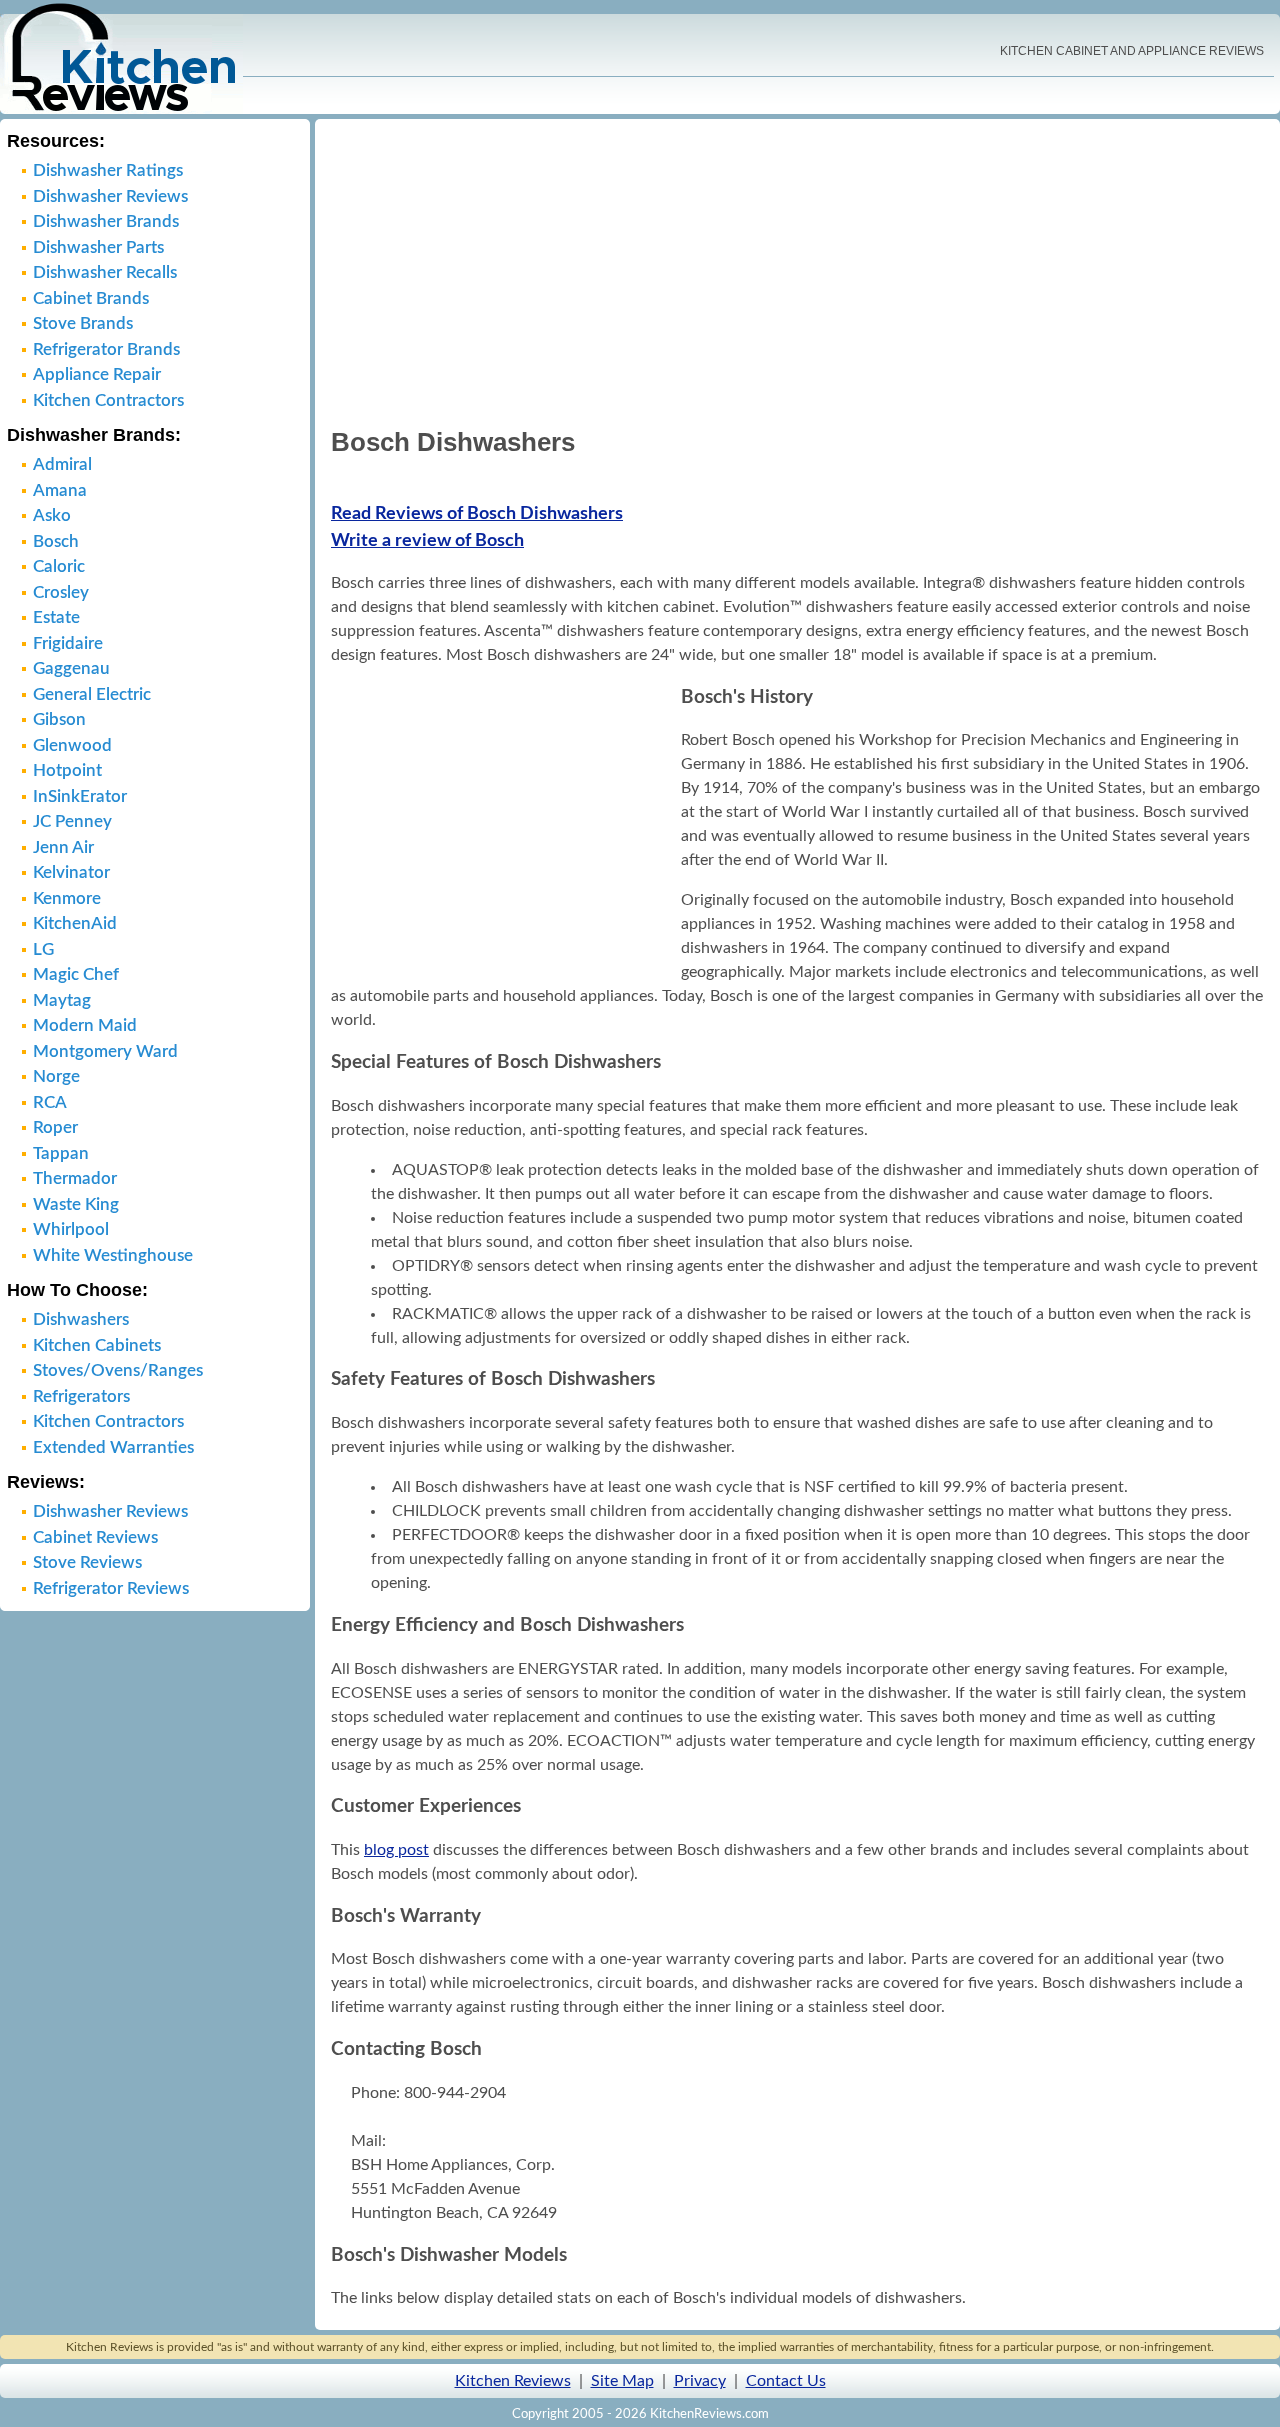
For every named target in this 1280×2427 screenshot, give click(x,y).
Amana (60, 490)
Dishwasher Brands (106, 221)
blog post (396, 1850)
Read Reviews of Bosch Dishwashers (477, 514)
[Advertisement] (797, 271)
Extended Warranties (113, 1447)
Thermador (75, 1178)
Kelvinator (71, 872)
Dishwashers (81, 1319)
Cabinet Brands (91, 298)
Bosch (56, 541)
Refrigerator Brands (106, 349)
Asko (52, 515)
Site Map (622, 2381)
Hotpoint (67, 770)
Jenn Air (63, 847)
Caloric (59, 566)
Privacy (700, 2381)
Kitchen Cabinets (97, 1345)
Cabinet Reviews (95, 1537)
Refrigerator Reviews (111, 1588)
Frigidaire (68, 643)
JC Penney (72, 821)
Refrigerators (81, 1396)
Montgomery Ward (105, 1051)
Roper (55, 1127)
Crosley (61, 592)
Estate (56, 617)
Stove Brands (83, 323)
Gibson (59, 719)
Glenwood (72, 745)
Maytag (62, 1000)
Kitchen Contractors (108, 400)
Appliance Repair (97, 374)
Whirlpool (71, 1229)
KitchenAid (75, 923)
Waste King (76, 1204)
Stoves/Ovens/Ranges (118, 1370)
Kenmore (67, 898)
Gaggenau (71, 668)
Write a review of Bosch (427, 541)
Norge (56, 1076)
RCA (50, 1102)
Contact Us (786, 2381)
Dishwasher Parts (98, 247)
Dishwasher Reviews (110, 196)
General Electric (92, 694)
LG (43, 949)
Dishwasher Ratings (108, 170)
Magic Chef (76, 974)
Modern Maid (85, 1025)
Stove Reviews (87, 1562)
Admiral (62, 464)
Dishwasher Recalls (105, 272)
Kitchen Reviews (513, 2381)
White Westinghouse (113, 1255)
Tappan (61, 1153)
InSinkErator (80, 796)
